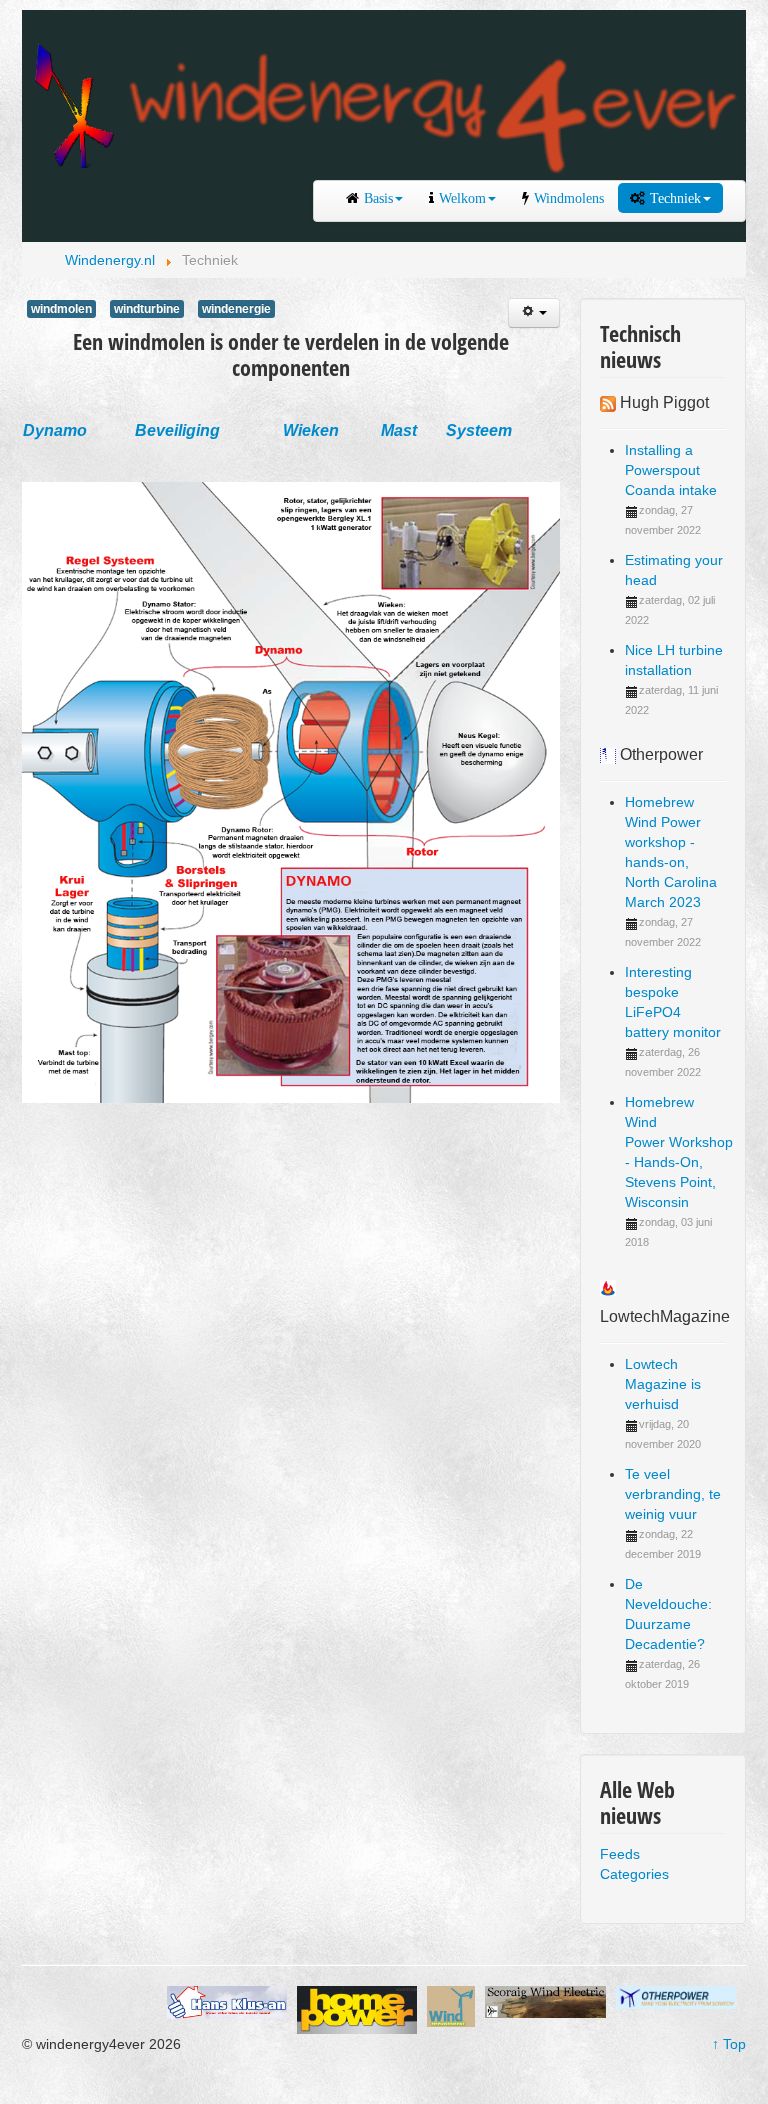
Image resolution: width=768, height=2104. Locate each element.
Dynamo (55, 430)
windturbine (147, 309)
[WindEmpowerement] (451, 2005)
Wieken (311, 430)
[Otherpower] (676, 1996)
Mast (399, 430)
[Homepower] (357, 2009)
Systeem (479, 430)
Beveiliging (177, 430)
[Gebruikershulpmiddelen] (534, 313)
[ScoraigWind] (545, 2000)
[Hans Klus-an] (227, 2001)
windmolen (61, 309)
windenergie (236, 309)
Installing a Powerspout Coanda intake (671, 470)
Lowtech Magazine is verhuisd (663, 1384)
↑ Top (729, 2044)
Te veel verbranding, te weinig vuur (673, 1494)
